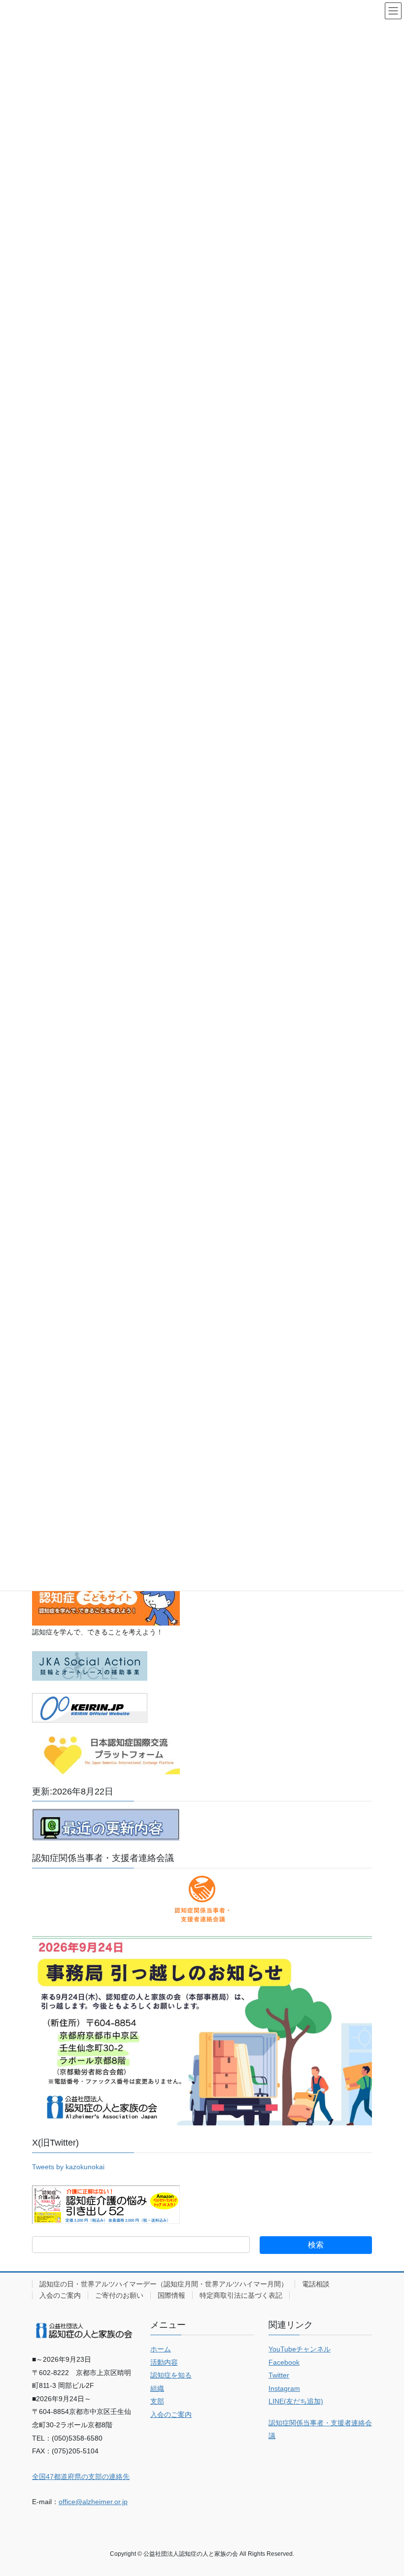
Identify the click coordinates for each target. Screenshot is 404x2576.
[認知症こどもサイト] (106, 1600)
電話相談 (316, 2284)
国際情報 (171, 2295)
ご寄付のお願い (119, 2295)
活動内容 (164, 2362)
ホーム (161, 2349)
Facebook (284, 2362)
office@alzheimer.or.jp (93, 2502)
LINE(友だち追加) (296, 2401)
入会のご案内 (60, 2295)
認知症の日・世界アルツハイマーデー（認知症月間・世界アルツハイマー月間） (164, 2284)
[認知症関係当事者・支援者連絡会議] (202, 1899)
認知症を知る (171, 2375)
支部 (157, 2401)
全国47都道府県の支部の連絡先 (81, 2477)
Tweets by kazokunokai (68, 2167)
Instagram (284, 2388)
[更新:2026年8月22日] (106, 1824)
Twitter (279, 2375)
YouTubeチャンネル (300, 2349)
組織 (157, 2388)
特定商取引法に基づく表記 (241, 2295)
